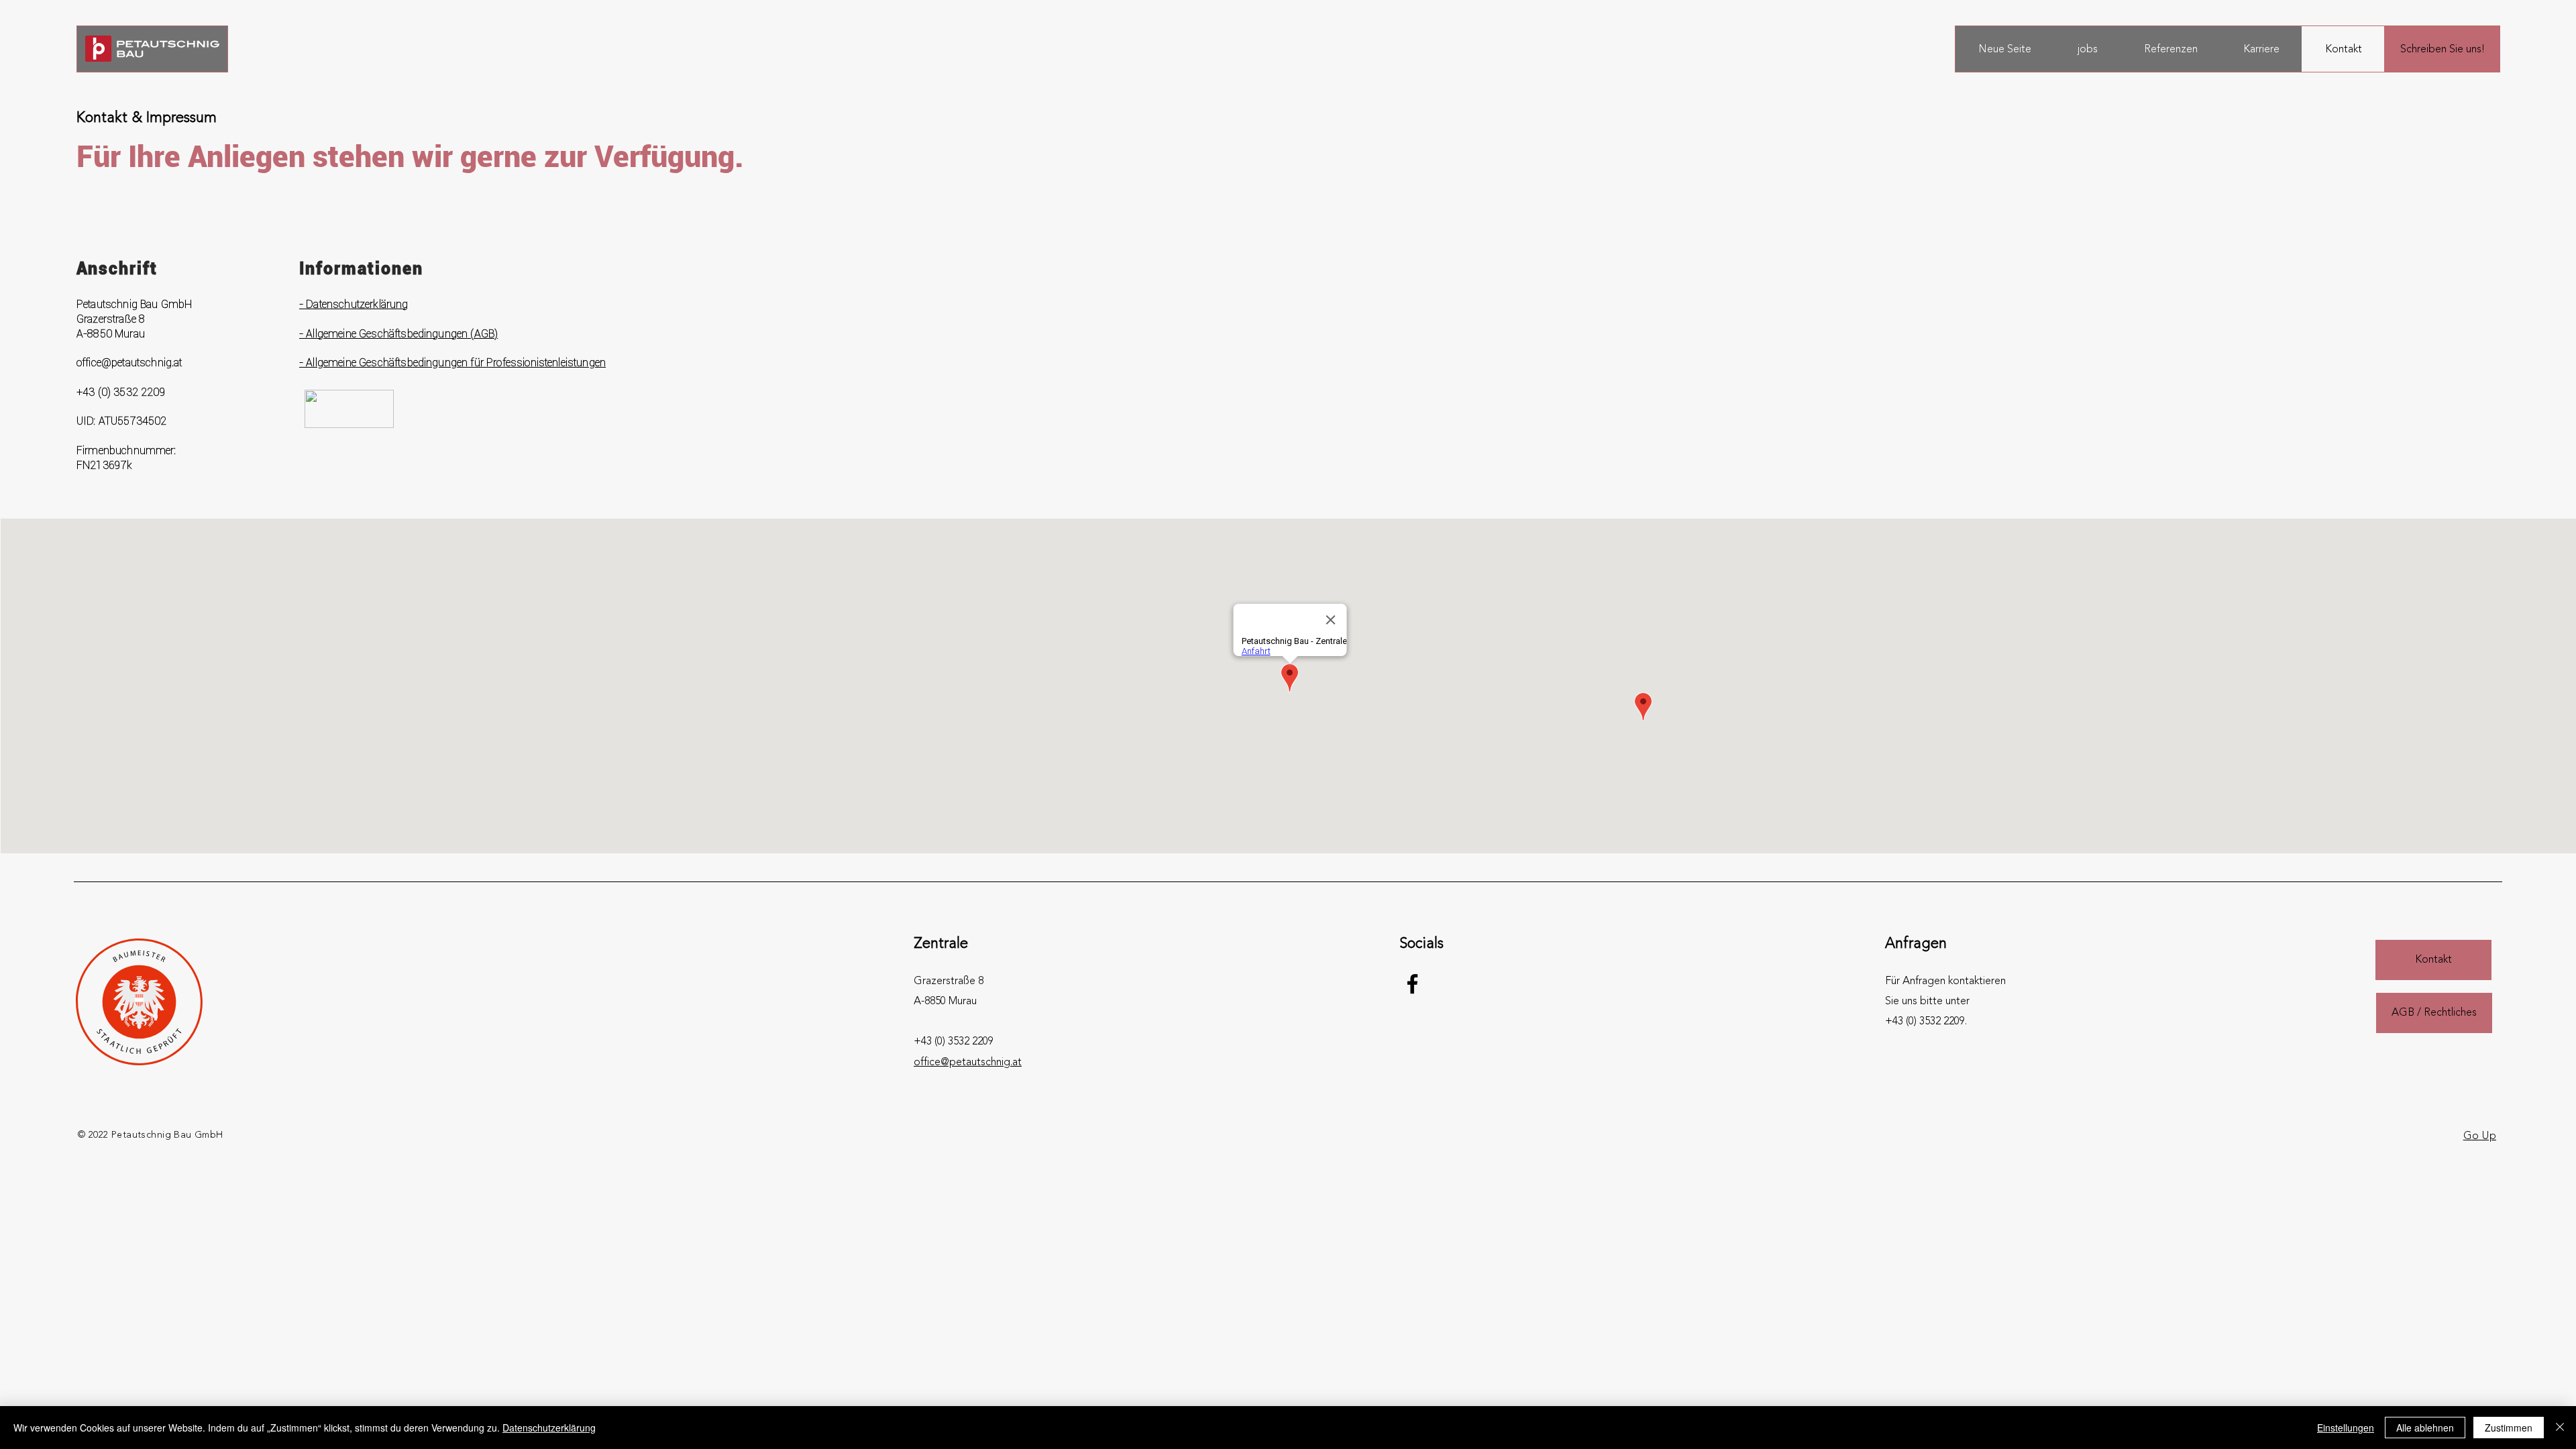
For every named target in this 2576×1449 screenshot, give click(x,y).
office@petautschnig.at (129, 362)
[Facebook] (1412, 984)
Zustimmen (2509, 1428)
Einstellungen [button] (2346, 1428)
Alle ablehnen (2425, 1428)
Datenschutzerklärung (549, 1428)
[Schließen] (2560, 1428)
